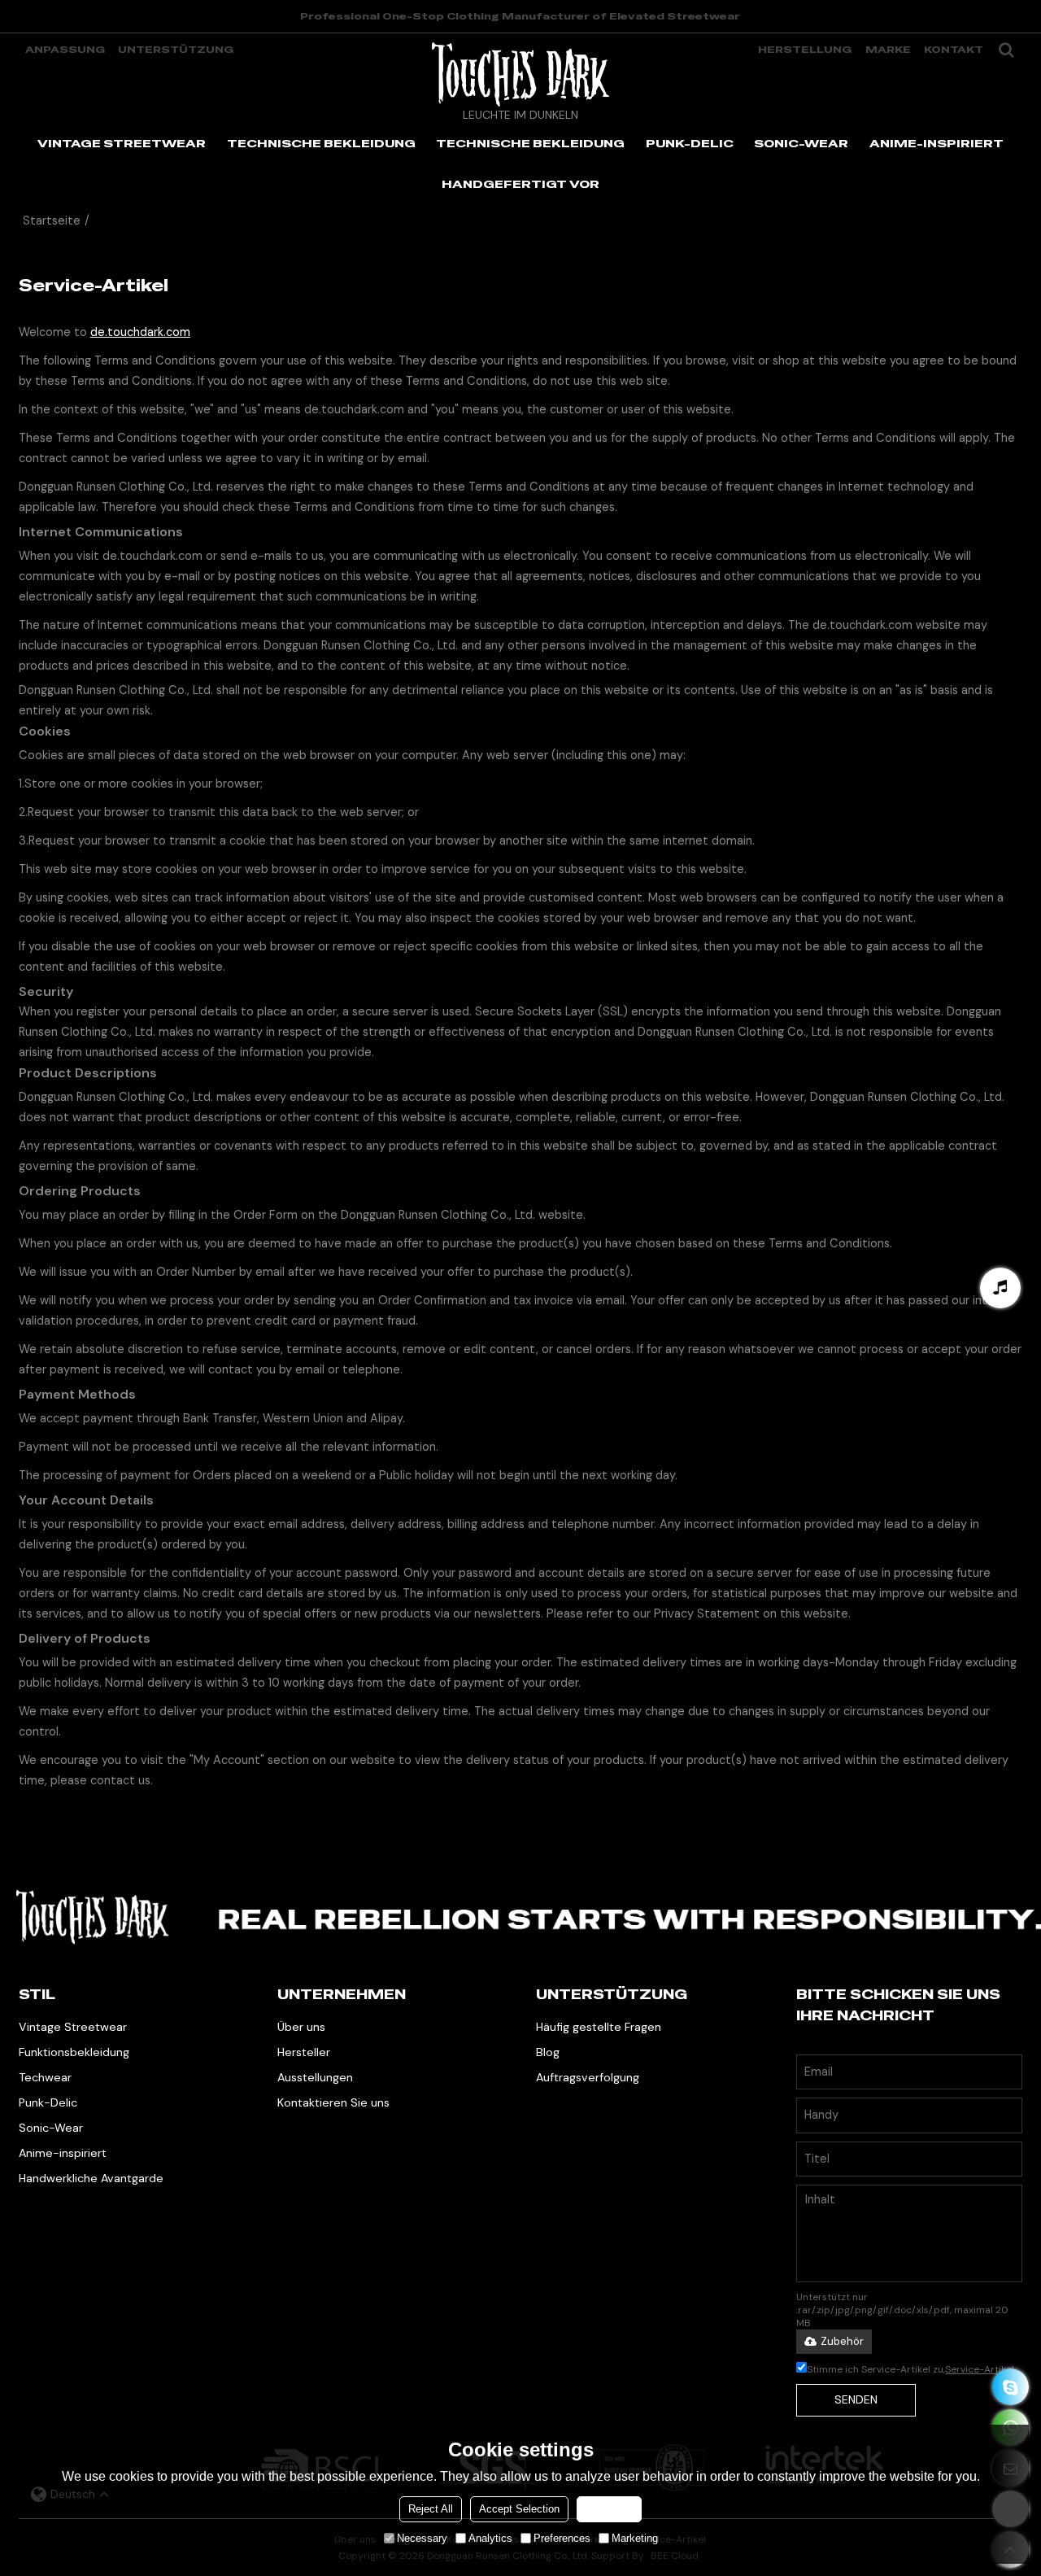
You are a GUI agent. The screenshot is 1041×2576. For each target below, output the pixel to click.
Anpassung (65, 50)
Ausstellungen (315, 2077)
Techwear (45, 2077)
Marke (888, 50)
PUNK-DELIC (690, 143)
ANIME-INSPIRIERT (936, 143)
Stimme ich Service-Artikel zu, (910, 2369)
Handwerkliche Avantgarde (91, 2178)
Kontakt (954, 50)
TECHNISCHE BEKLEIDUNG (321, 143)
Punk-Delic (48, 2102)
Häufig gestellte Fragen (599, 2027)
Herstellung (805, 50)
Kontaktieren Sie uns (333, 2102)
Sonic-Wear (51, 2128)
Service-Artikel (980, 2369)
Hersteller (304, 2052)
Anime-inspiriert (63, 2153)
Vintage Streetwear (73, 2027)
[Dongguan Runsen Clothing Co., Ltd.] (520, 74)
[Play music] (1000, 1288)
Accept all (609, 2509)
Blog (548, 2052)
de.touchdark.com (140, 332)
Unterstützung (176, 50)
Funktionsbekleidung (74, 2052)
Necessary (422, 2538)
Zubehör (842, 2341)
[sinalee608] (1011, 2387)
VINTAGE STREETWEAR (122, 143)
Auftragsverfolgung (588, 2077)
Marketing (635, 2538)
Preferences (562, 2538)
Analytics (490, 2538)
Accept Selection (519, 2509)
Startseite (52, 221)
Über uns (301, 2027)
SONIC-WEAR (801, 143)
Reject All (431, 2509)
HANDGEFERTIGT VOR (520, 184)
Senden (856, 2399)
